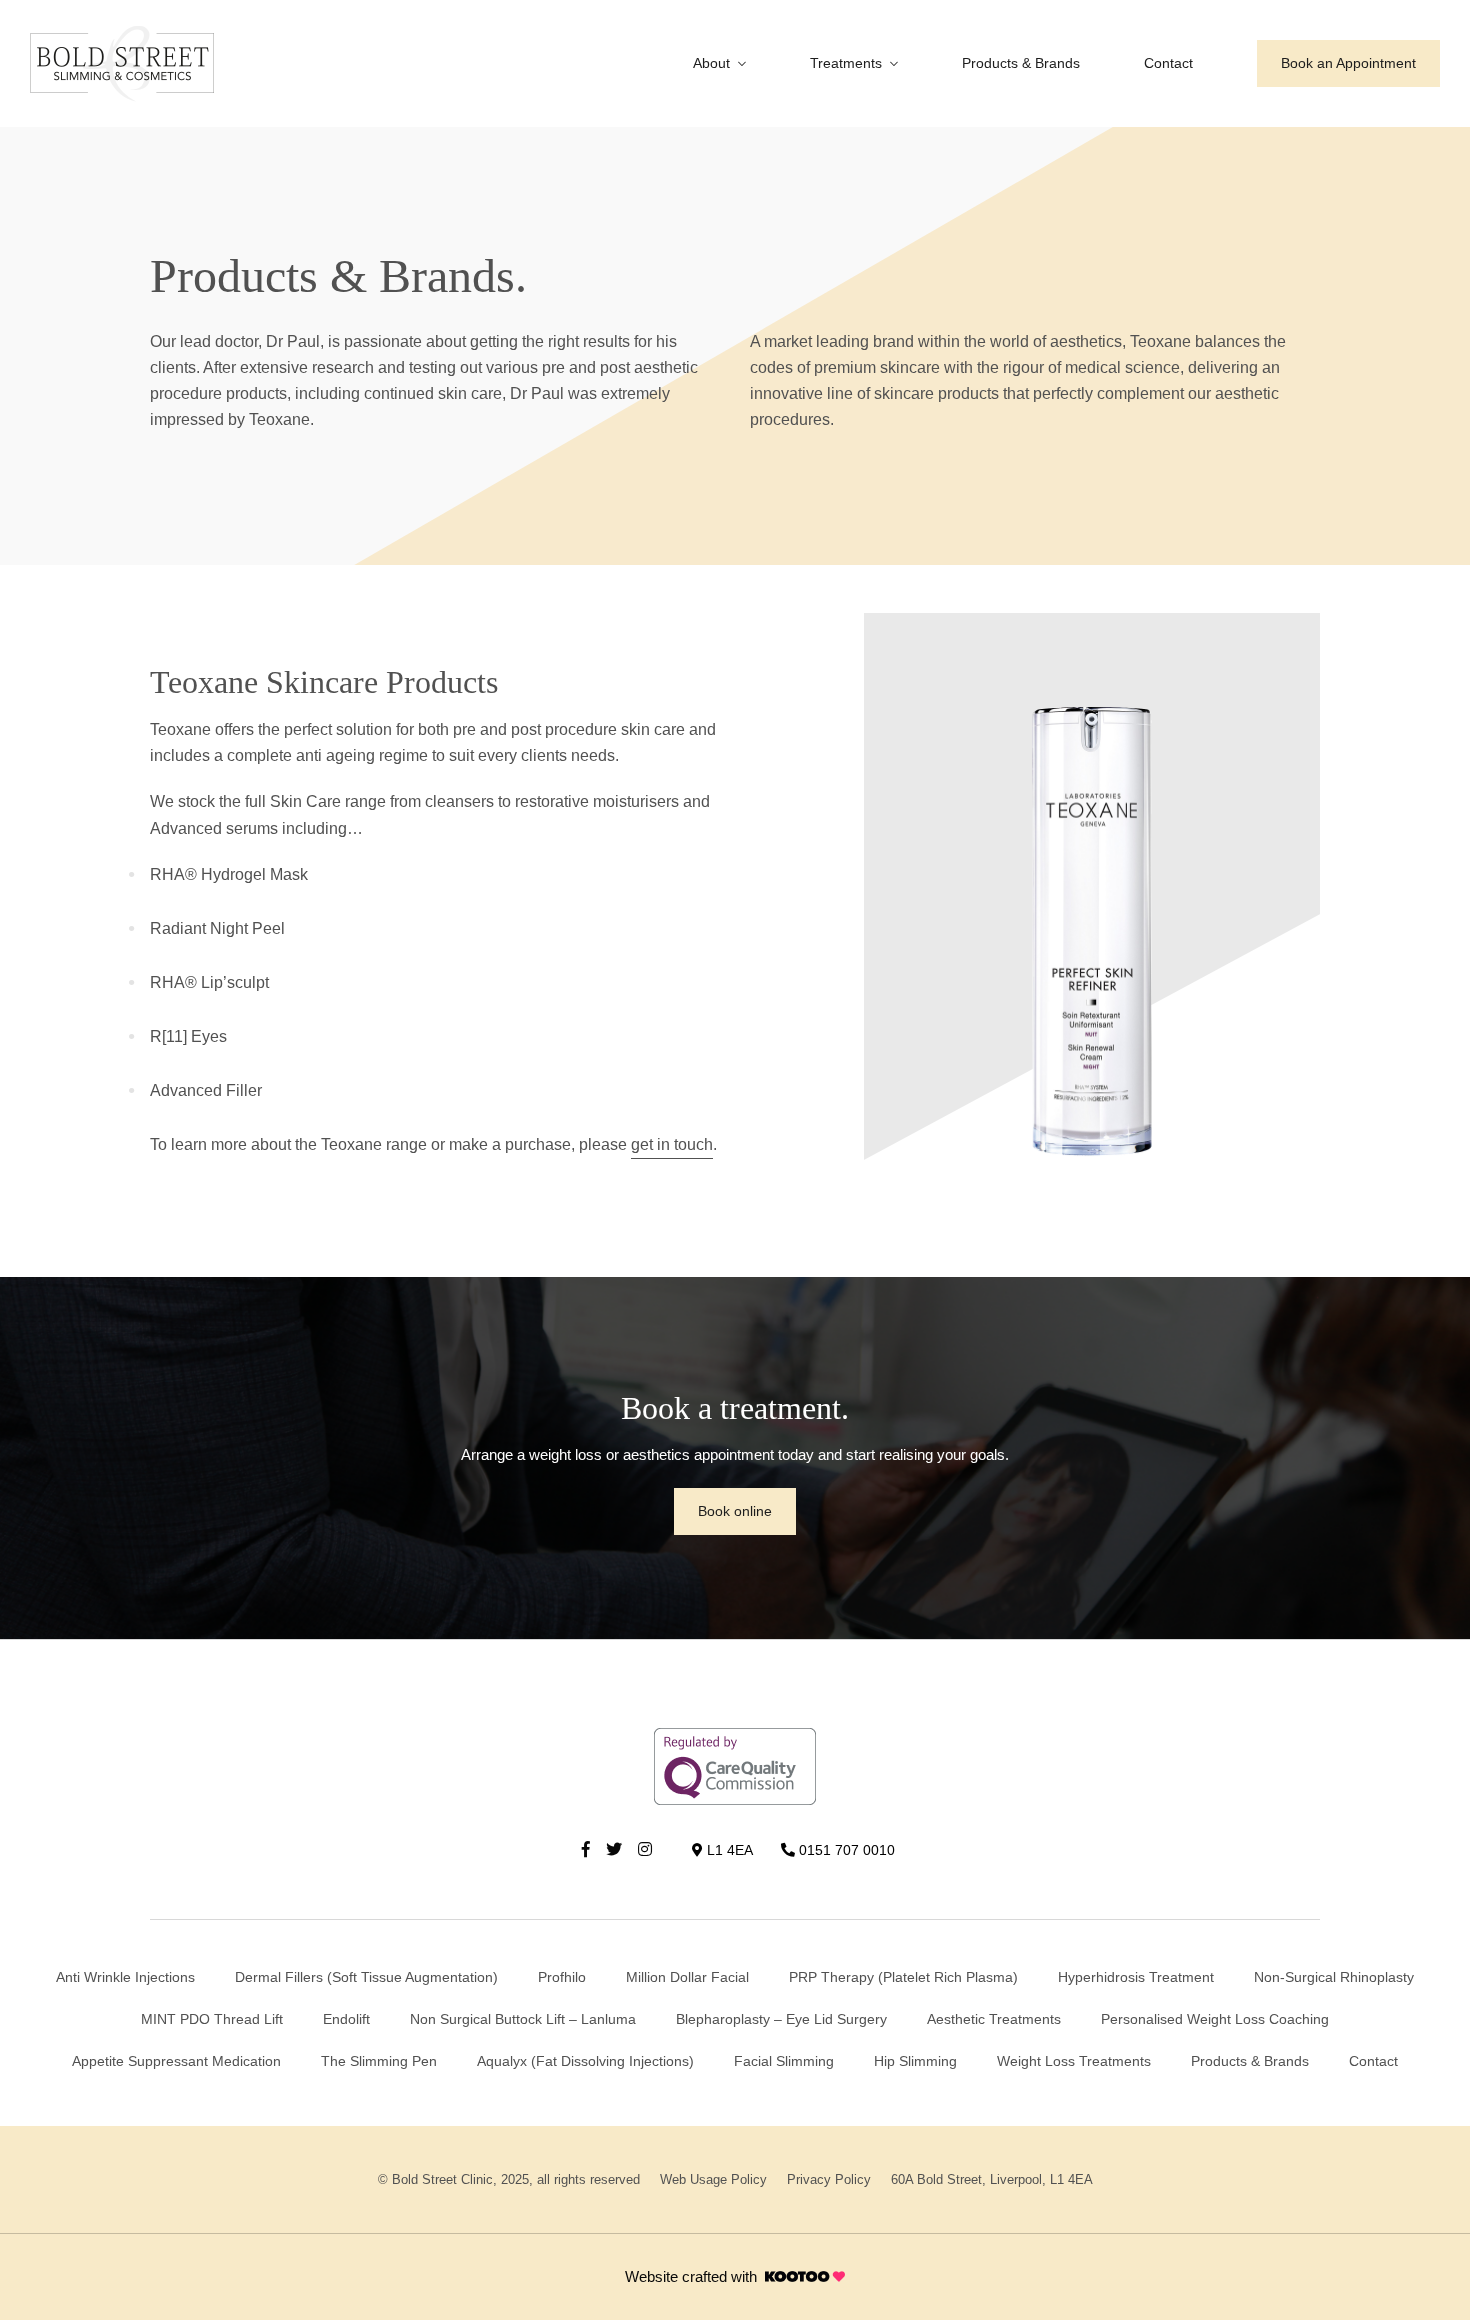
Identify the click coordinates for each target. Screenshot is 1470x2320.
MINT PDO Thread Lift (212, 2019)
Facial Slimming (784, 2061)
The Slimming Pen (379, 2061)
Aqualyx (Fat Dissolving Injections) (585, 2061)
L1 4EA (728, 1850)
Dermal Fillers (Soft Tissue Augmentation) (366, 1977)
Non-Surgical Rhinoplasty (1334, 1977)
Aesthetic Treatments (994, 2019)
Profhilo (562, 1977)
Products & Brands (1021, 63)
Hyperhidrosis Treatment (1136, 1977)
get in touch (672, 1144)
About (711, 63)
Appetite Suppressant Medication (176, 2061)
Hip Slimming (915, 2061)
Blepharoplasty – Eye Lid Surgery (781, 2019)
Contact (1168, 63)
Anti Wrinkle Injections (125, 1977)
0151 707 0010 (845, 1850)
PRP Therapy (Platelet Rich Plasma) (903, 1977)
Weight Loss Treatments (1074, 2061)
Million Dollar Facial (687, 1977)
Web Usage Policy (713, 2179)
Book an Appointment (1348, 63)
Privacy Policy (829, 2179)
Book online (735, 1511)
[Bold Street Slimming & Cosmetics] (122, 63)
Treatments (846, 63)
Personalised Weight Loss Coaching (1215, 2019)
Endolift (346, 2019)
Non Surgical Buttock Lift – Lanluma (523, 2019)
